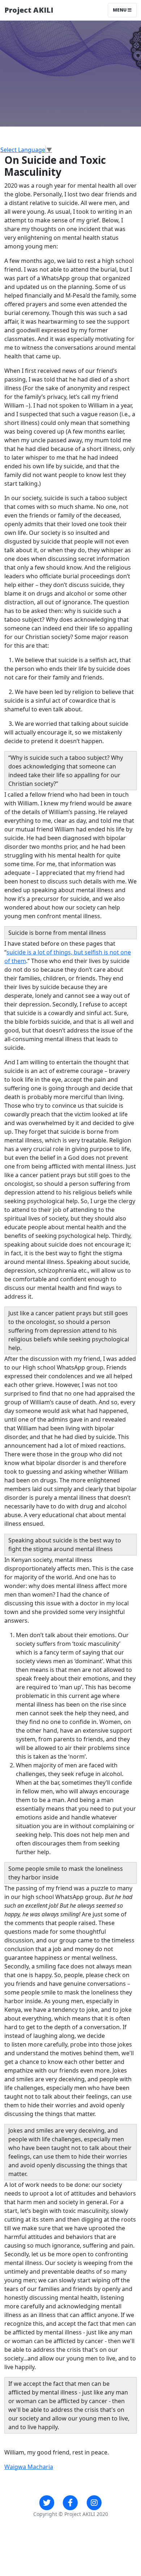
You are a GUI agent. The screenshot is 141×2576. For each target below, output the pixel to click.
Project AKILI (29, 10)
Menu (120, 10)
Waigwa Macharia (29, 2467)
